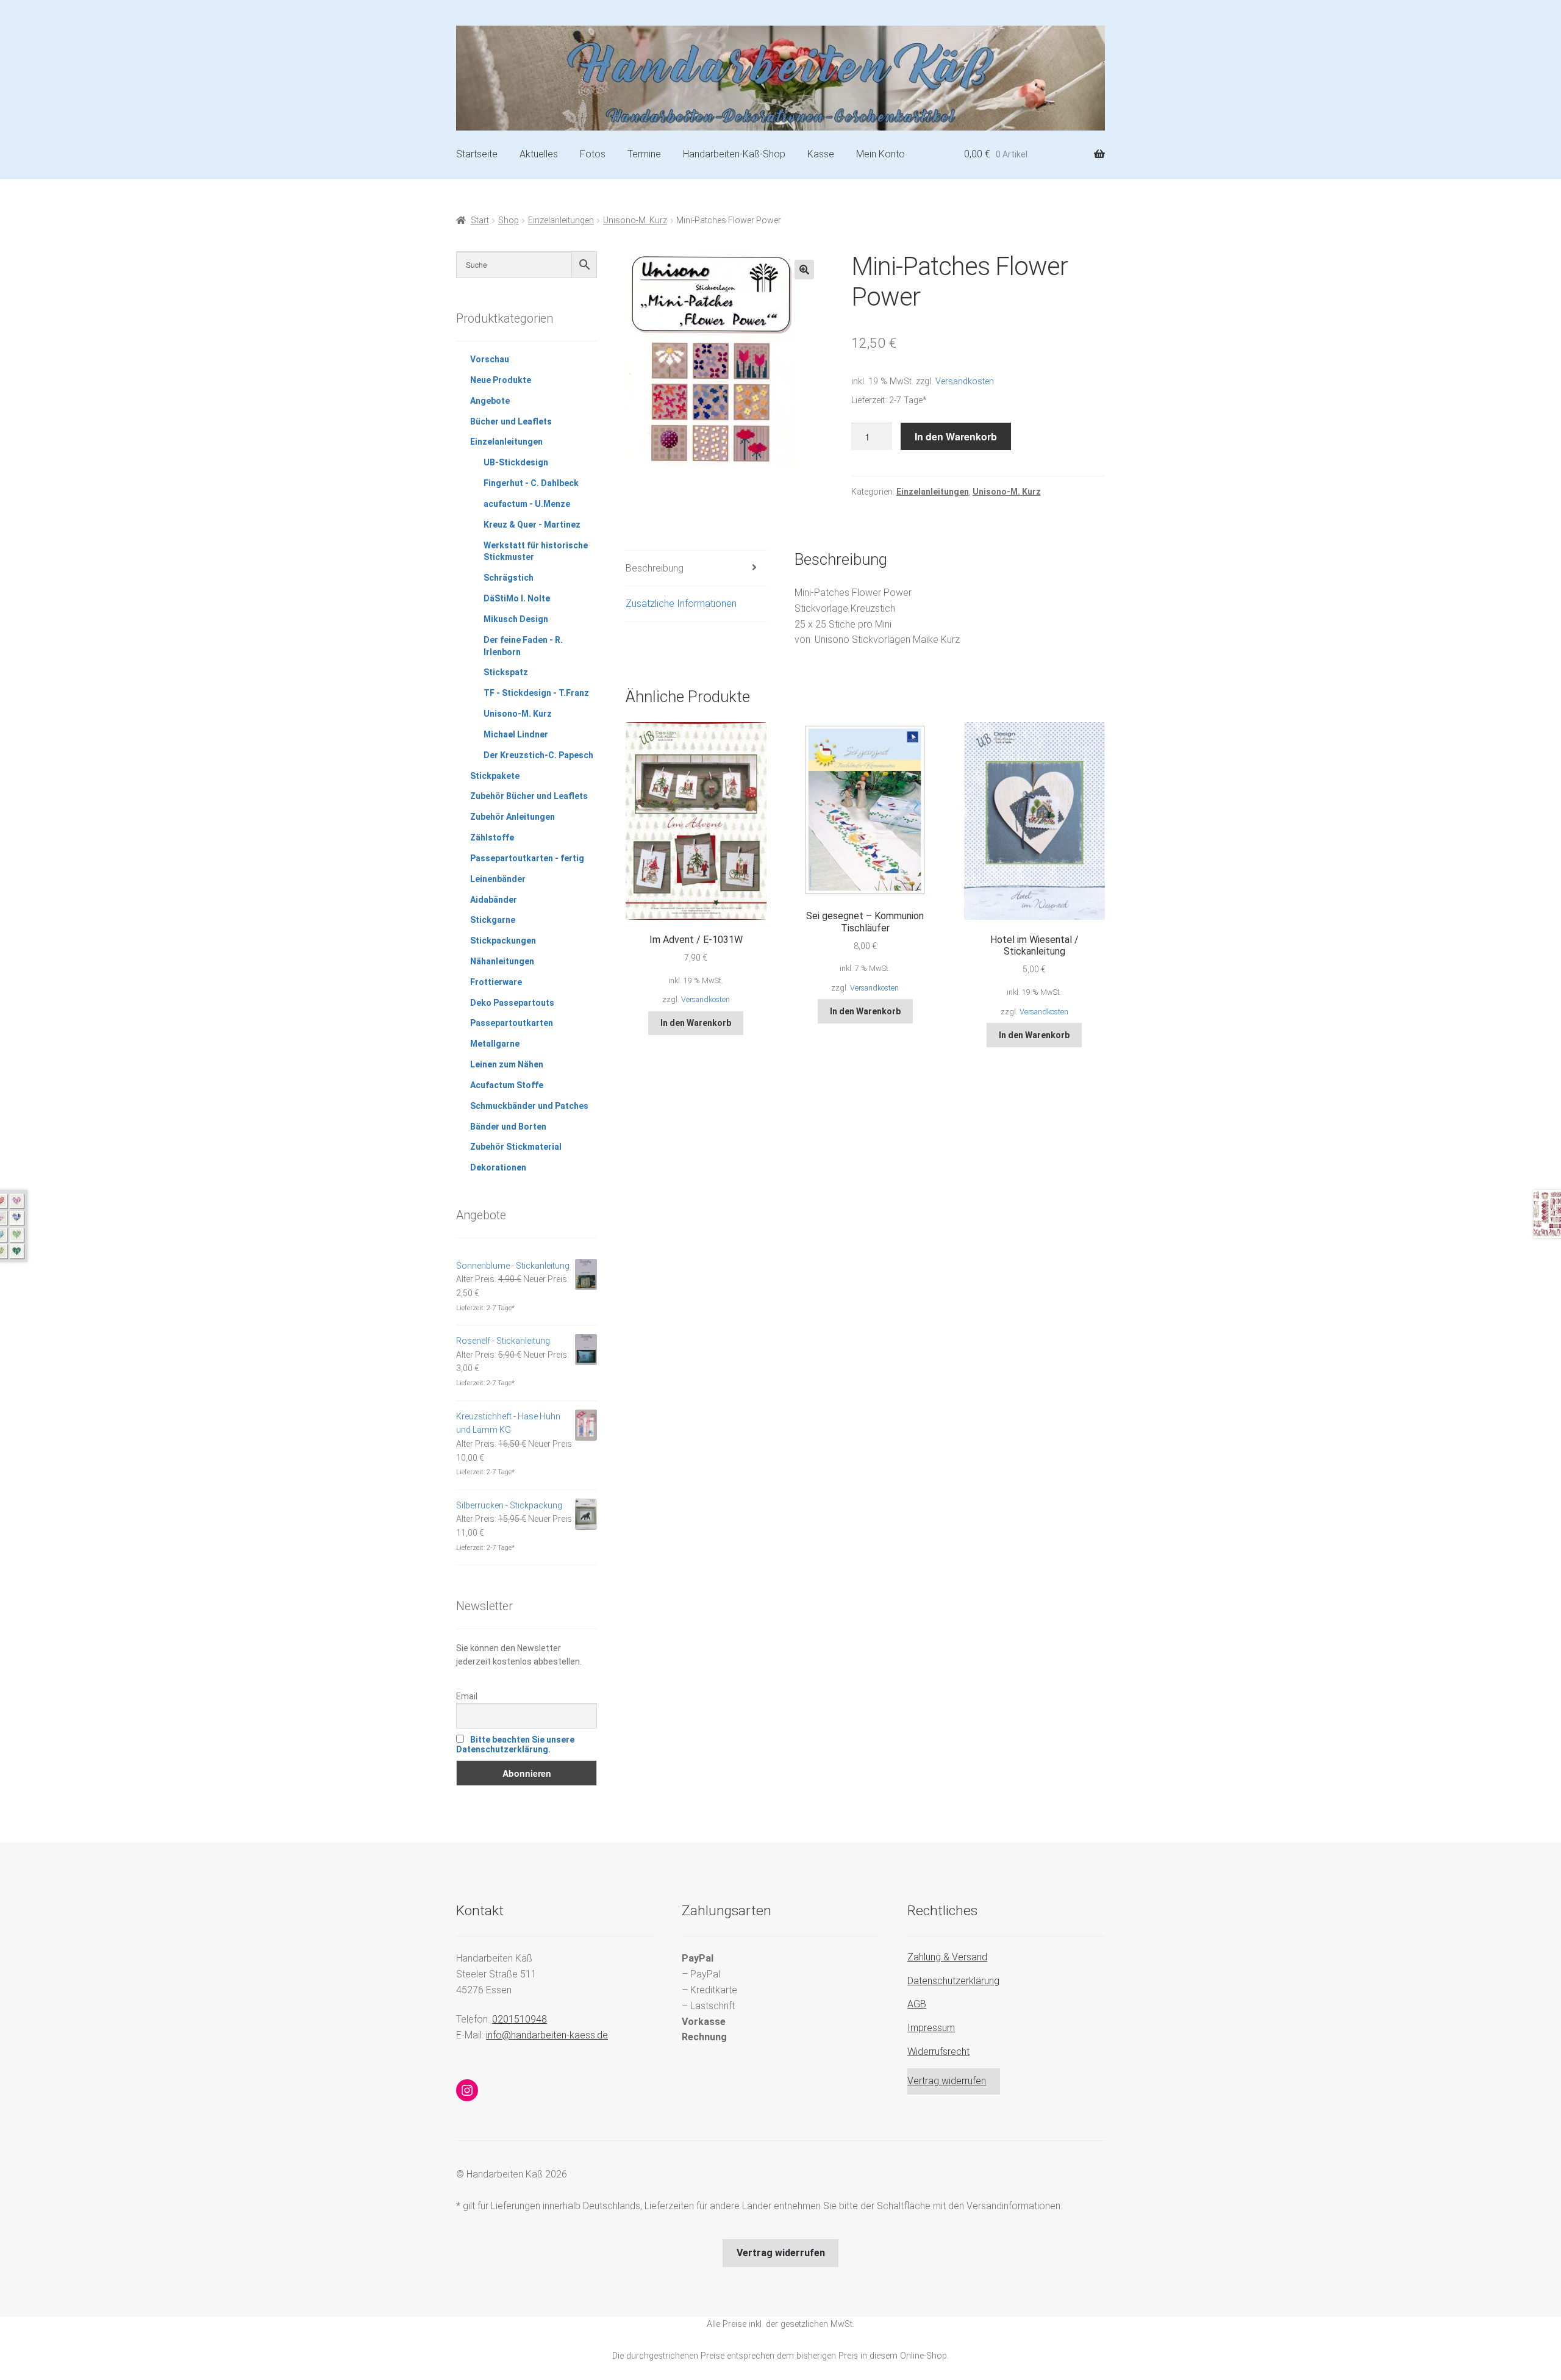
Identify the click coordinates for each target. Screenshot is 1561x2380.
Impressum (931, 2028)
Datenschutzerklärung (953, 1981)
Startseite (477, 154)
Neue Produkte (501, 380)
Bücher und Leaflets (511, 421)
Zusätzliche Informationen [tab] (681, 604)
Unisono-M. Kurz (635, 220)
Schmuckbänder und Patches (529, 1106)
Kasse (821, 154)
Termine (644, 154)
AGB (917, 2004)
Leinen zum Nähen (507, 1064)
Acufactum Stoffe (507, 1085)
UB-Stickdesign (516, 462)
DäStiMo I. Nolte (517, 598)
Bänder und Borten (508, 1127)
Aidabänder (494, 900)
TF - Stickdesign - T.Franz (536, 693)
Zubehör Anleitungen (513, 817)
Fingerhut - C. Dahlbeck (531, 483)
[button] (804, 270)
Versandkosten (965, 382)
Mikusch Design (516, 619)
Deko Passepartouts (512, 1003)
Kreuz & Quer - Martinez (532, 525)
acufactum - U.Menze (527, 504)
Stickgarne (493, 920)
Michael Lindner (516, 734)
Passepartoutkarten (512, 1023)
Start (480, 220)
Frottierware (496, 982)
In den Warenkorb (956, 436)
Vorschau (490, 359)
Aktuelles (539, 154)
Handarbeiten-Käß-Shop (734, 154)
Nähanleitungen (502, 961)
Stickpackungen (503, 941)
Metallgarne (495, 1044)
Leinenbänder (498, 879)
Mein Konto (881, 154)
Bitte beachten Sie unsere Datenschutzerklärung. (515, 1744)
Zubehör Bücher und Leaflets (529, 796)
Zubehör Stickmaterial (516, 1147)
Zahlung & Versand (947, 1957)
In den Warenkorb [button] (696, 1023)
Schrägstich (509, 578)
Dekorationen (498, 1167)
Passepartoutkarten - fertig (527, 858)
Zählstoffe (492, 837)
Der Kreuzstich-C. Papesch (538, 755)
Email (467, 1696)
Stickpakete (495, 776)
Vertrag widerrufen (947, 2081)
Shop (509, 220)
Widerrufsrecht (938, 2052)
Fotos (593, 154)
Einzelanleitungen (561, 220)
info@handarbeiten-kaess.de (547, 2035)
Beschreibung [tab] (655, 568)
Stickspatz (506, 672)
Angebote (490, 401)
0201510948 (520, 2019)
